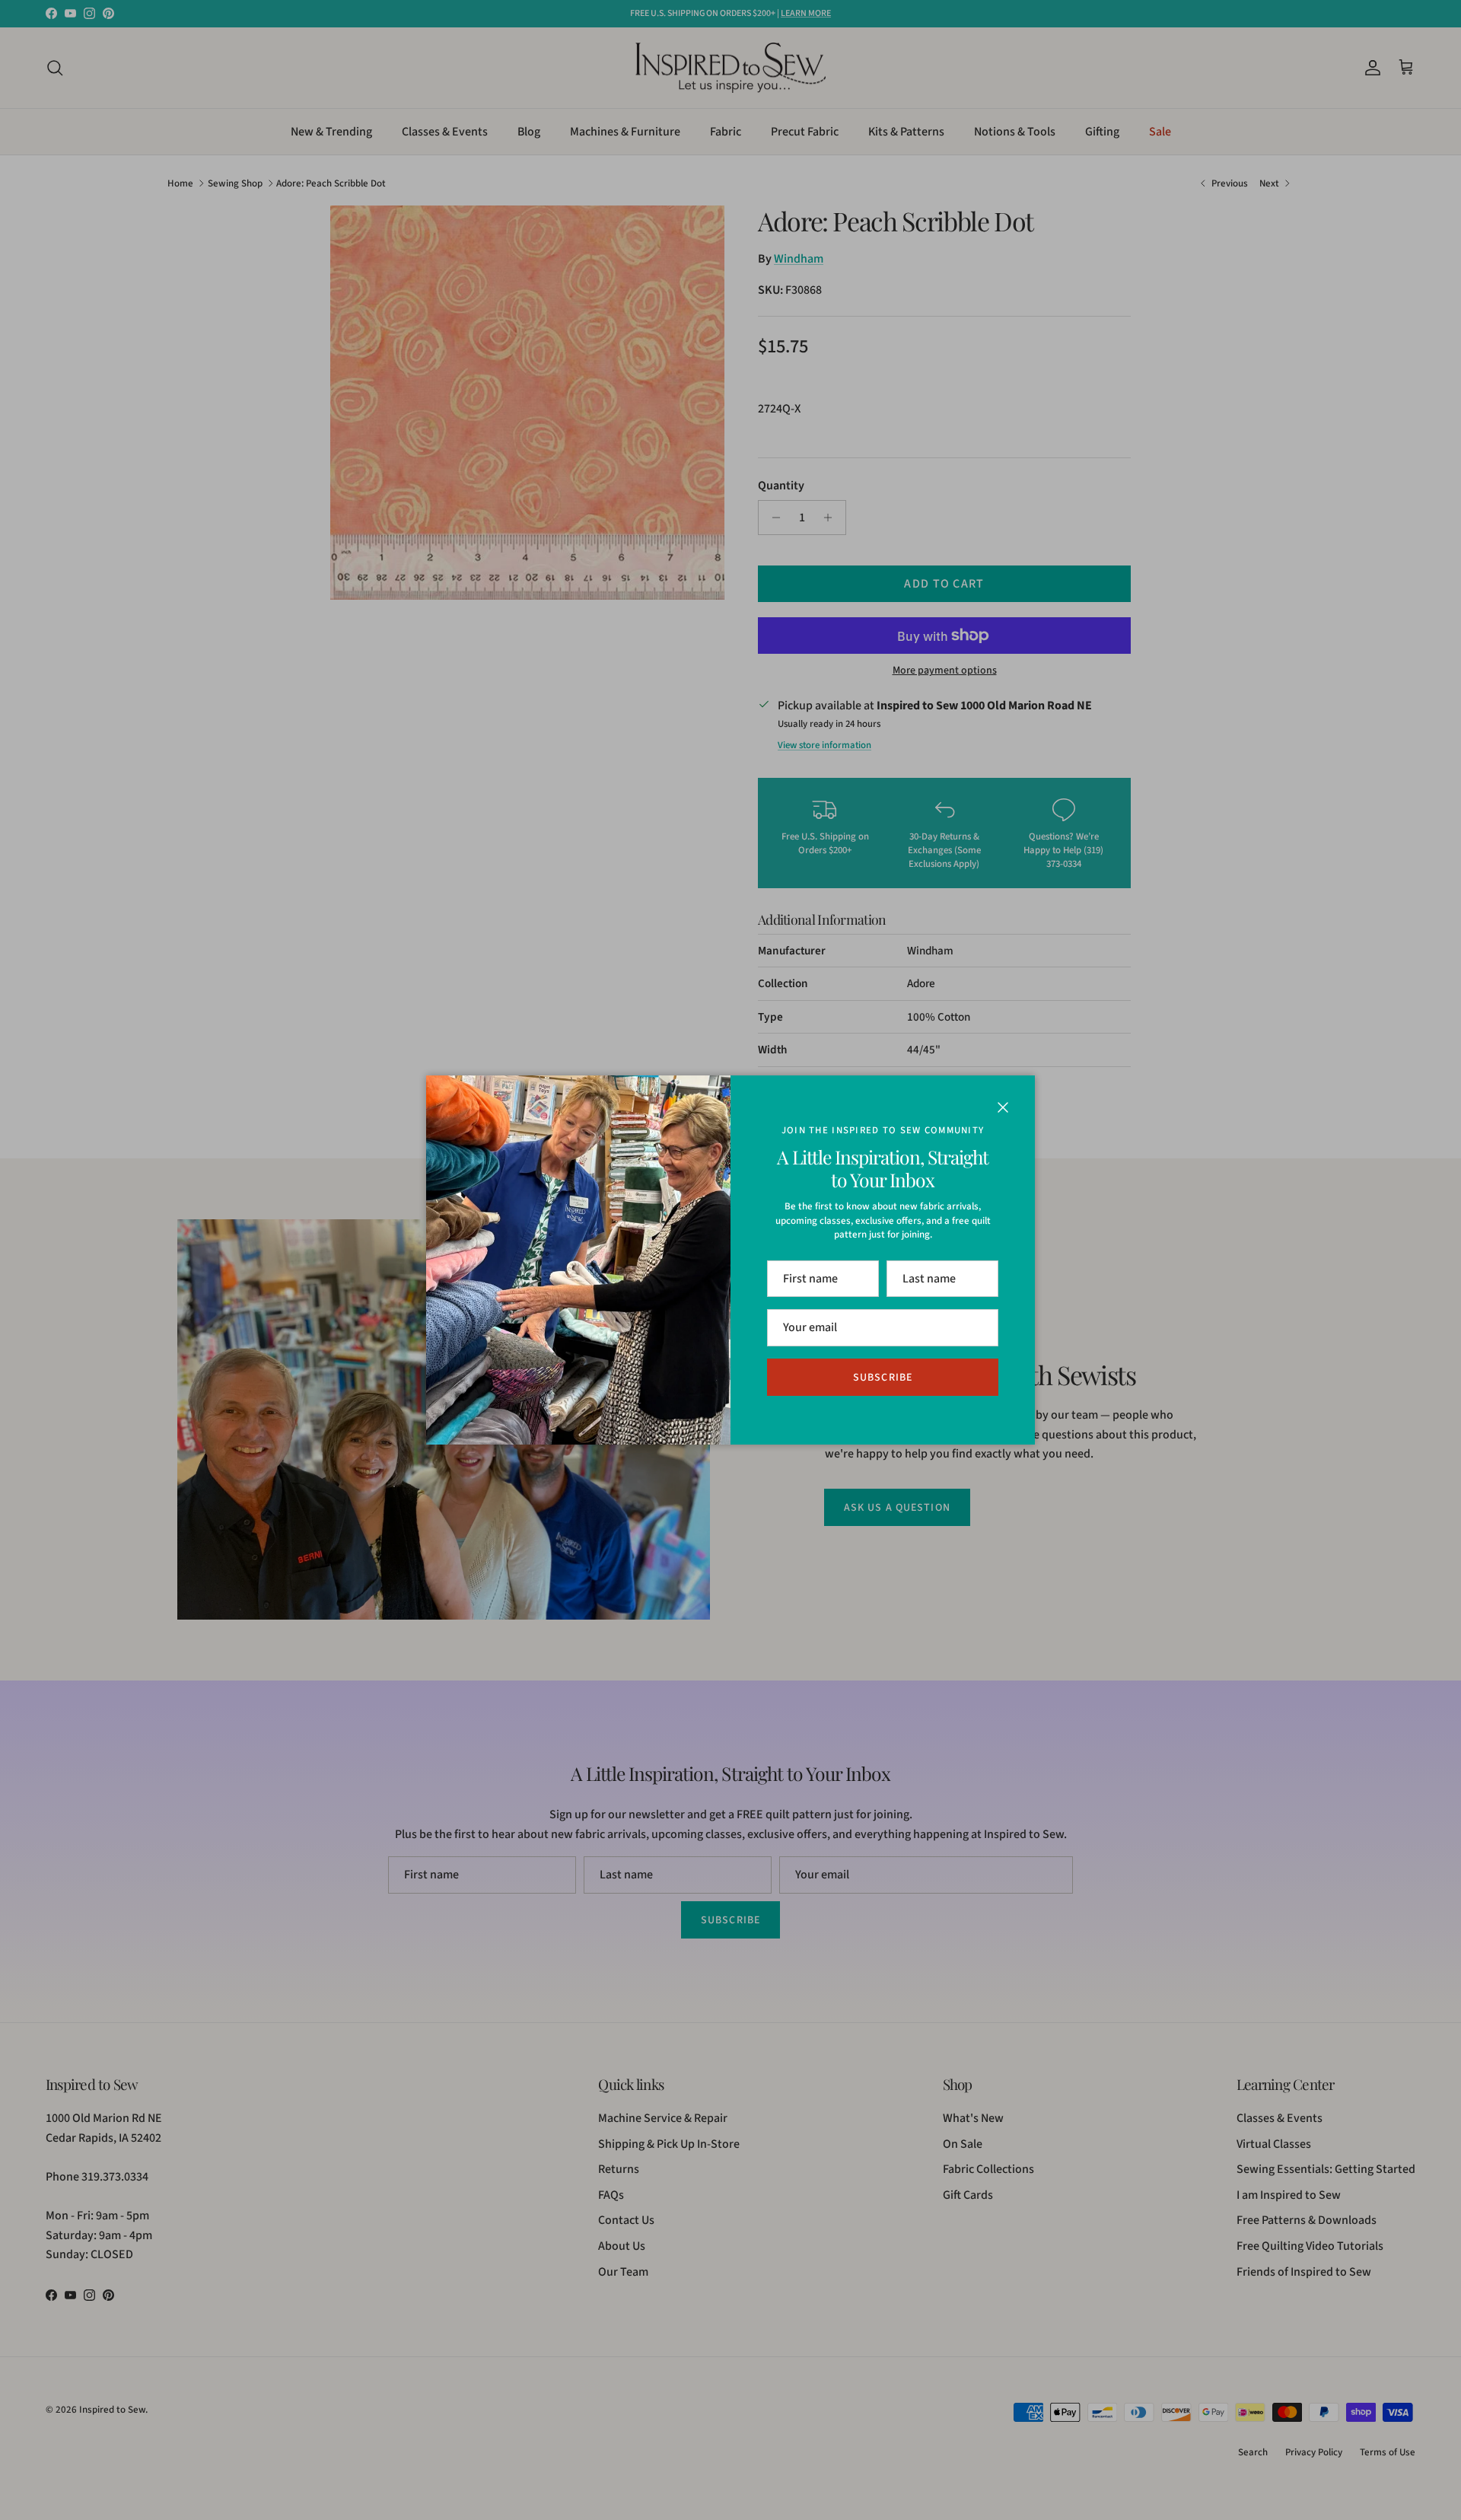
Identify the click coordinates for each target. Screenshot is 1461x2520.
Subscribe (883, 1378)
